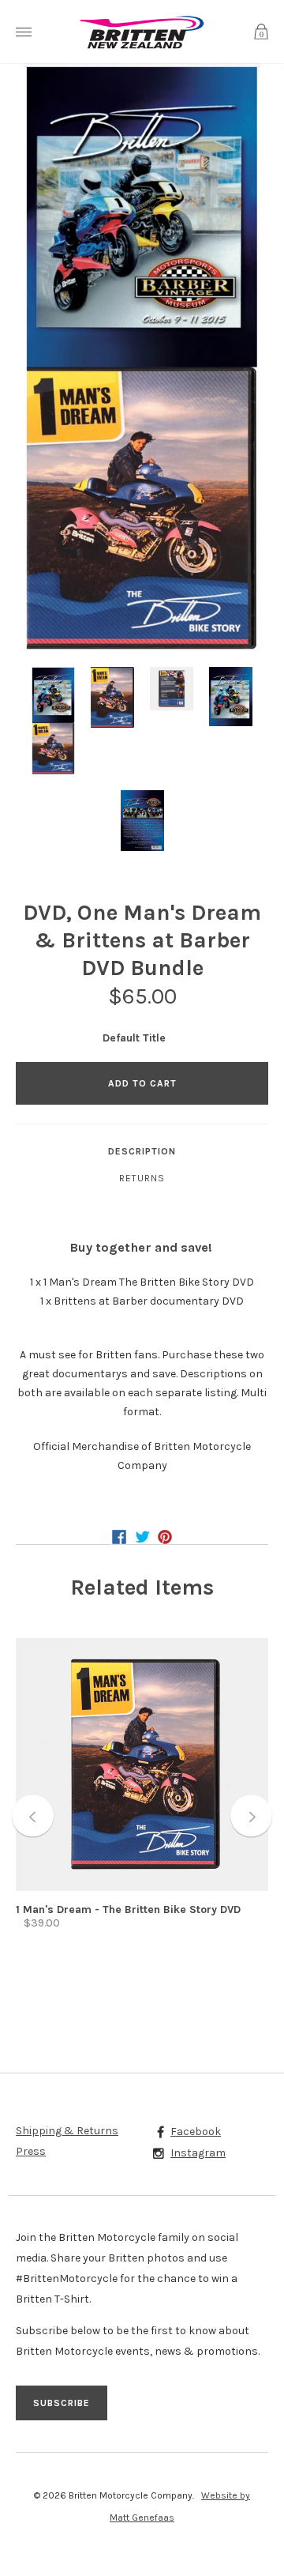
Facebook (196, 2132)
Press (31, 2151)
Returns (142, 1178)
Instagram (198, 2153)
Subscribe (62, 2403)
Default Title (134, 1038)
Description (142, 1151)
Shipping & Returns (67, 2131)
